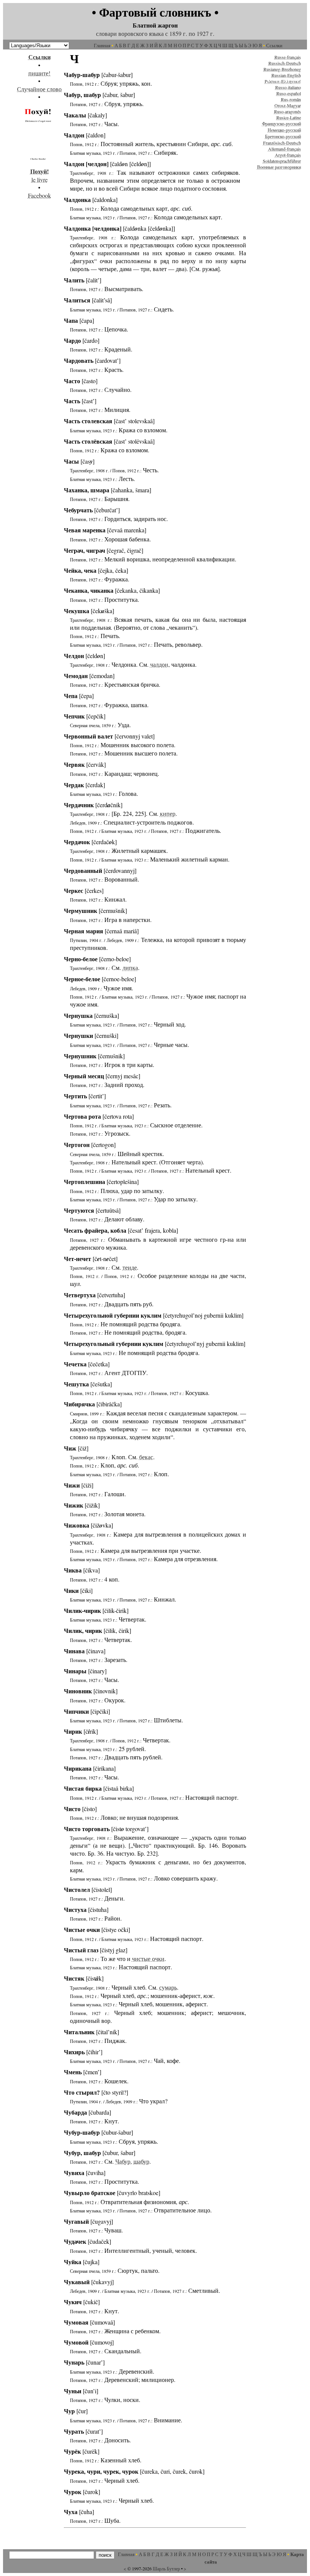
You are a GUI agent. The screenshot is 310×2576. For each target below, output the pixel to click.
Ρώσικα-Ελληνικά (283, 81)
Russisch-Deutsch (285, 63)
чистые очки (148, 1959)
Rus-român (291, 99)
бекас (146, 1457)
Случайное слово (39, 89)
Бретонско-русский (283, 136)
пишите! (39, 73)
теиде (130, 1267)
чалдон (159, 664)
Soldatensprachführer (282, 161)
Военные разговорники (279, 167)
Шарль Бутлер (166, 2568)
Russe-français (288, 57)
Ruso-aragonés (288, 111)
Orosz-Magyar (288, 105)
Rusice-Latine (289, 117)
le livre (40, 175)
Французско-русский (281, 123)
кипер (168, 813)
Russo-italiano (288, 87)
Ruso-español (289, 93)
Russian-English (286, 75)
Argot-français (288, 155)
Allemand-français (284, 149)
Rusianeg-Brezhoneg (282, 69)
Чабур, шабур (132, 2161)
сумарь (168, 1987)
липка (130, 967)
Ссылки (274, 45)
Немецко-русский (284, 130)
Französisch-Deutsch (282, 143)
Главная (102, 45)
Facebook (40, 195)
